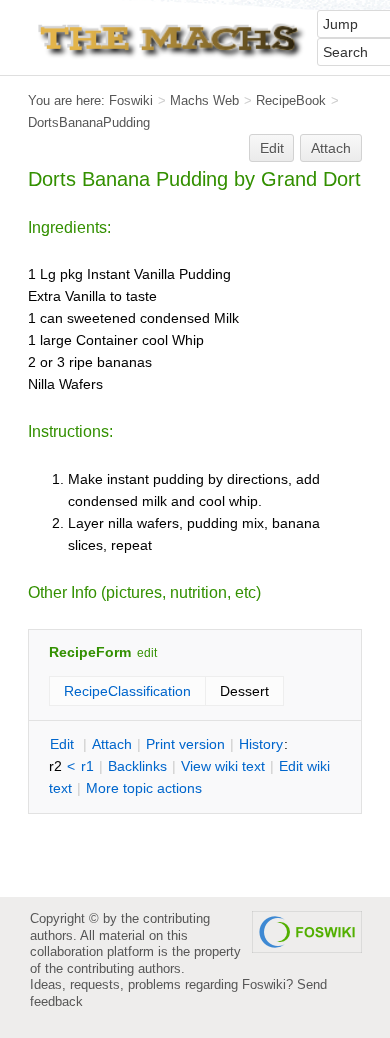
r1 (87, 766)
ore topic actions (144, 788)
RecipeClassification (127, 691)
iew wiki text (223, 766)
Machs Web (204, 100)
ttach (112, 744)
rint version (185, 744)
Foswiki (131, 100)
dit (64, 744)
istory (261, 744)
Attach (331, 148)
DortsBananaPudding (89, 122)
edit (147, 653)
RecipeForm (90, 652)
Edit (272, 148)
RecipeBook (291, 100)
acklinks (137, 766)
